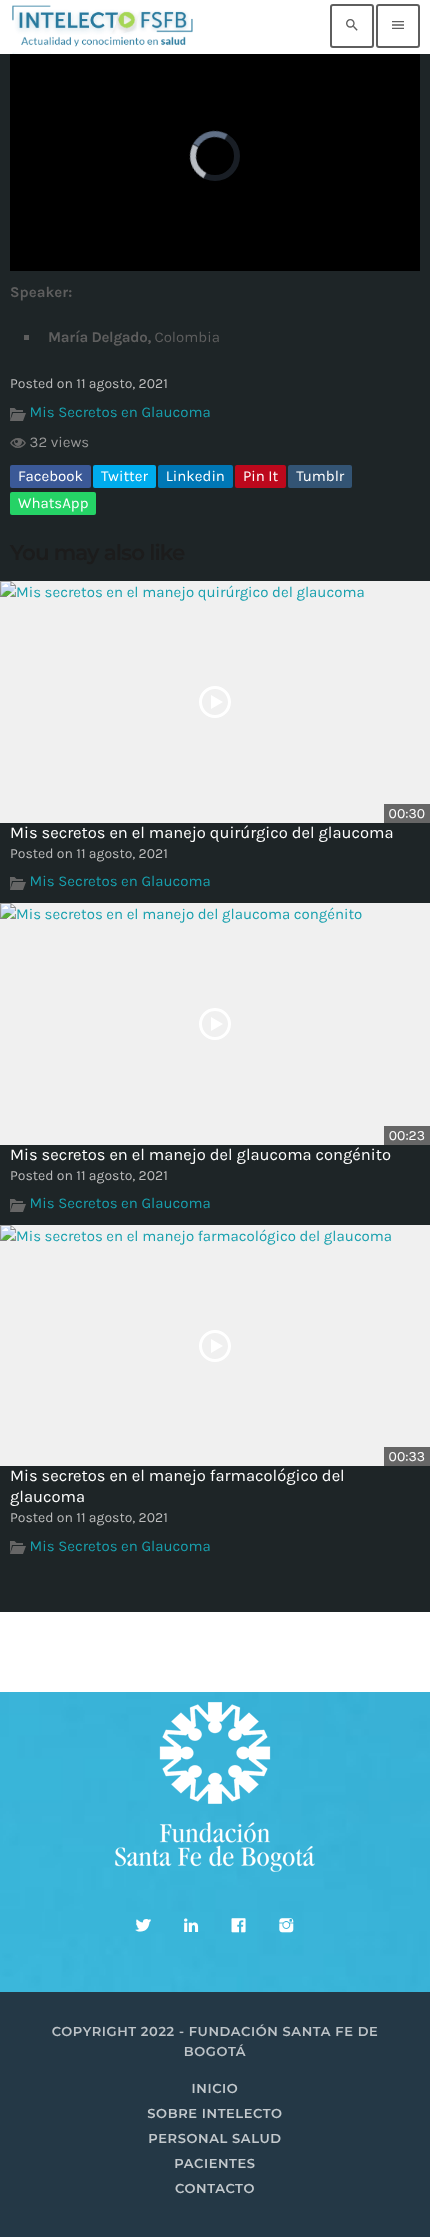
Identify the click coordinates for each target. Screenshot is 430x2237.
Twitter (124, 476)
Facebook (50, 476)
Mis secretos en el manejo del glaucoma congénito (200, 1155)
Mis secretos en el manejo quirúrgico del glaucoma (202, 833)
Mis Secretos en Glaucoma (120, 412)
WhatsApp (53, 503)
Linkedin (195, 476)
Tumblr (320, 476)
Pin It (260, 476)
